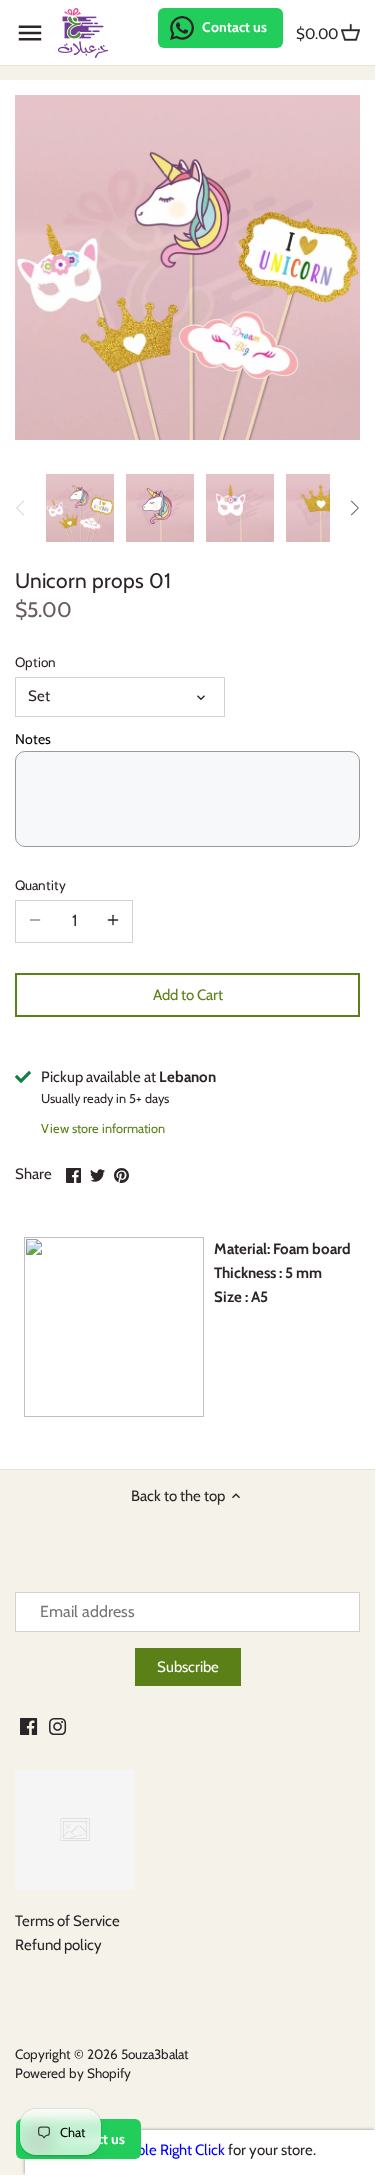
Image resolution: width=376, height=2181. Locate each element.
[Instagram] (57, 1725)
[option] (80, 508)
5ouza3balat (155, 2054)
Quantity (40, 885)
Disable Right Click (167, 2150)
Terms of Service (67, 1921)
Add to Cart (188, 995)
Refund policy (58, 1945)
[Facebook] (28, 1725)
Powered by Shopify (73, 2073)
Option (35, 662)
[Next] (354, 508)
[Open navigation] (30, 33)
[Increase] (113, 921)
